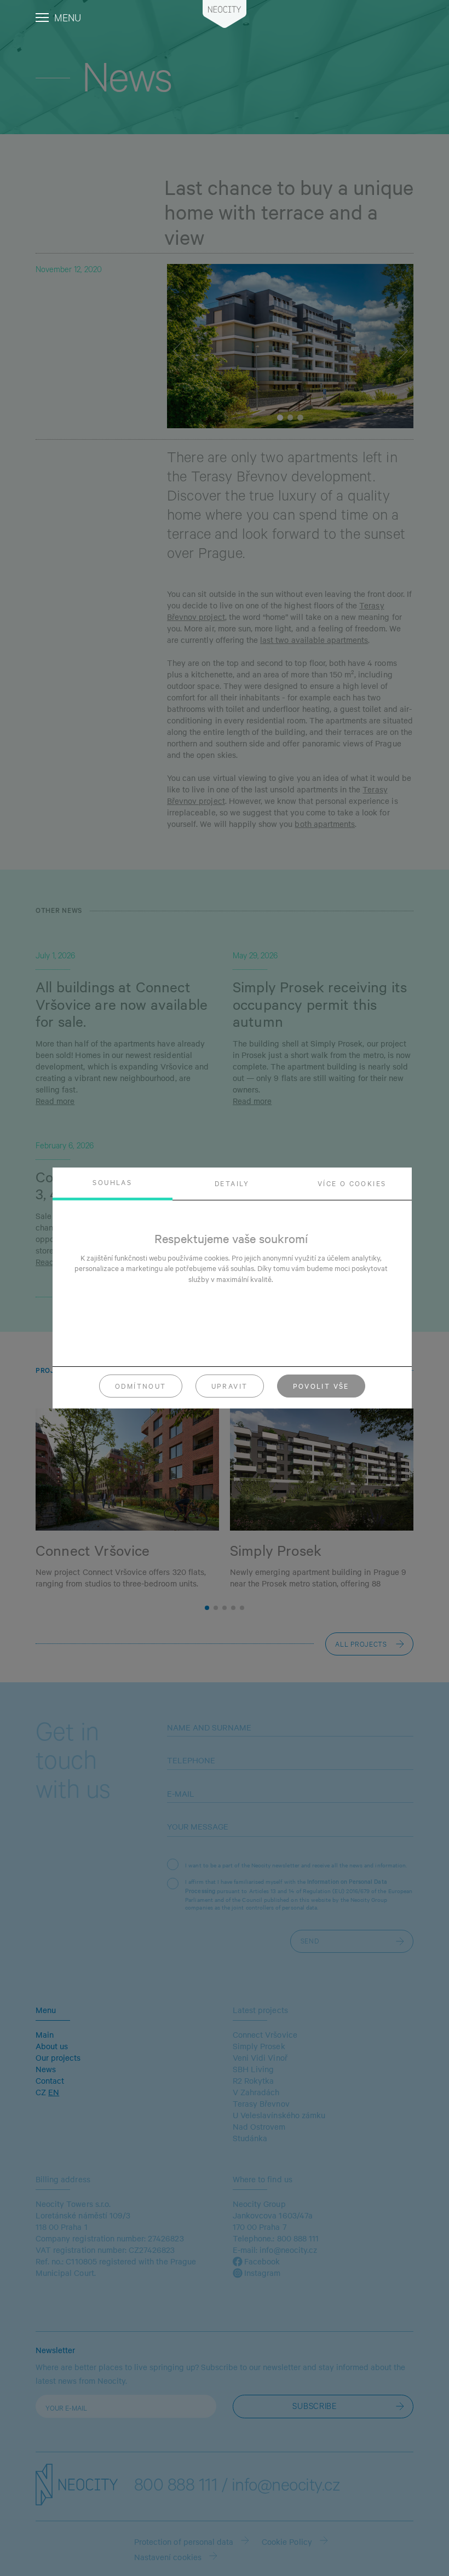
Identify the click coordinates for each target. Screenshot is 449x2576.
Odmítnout (141, 1386)
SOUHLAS (112, 1182)
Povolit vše (321, 1386)
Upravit (230, 1386)
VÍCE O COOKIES (352, 1183)
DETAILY (232, 1183)
